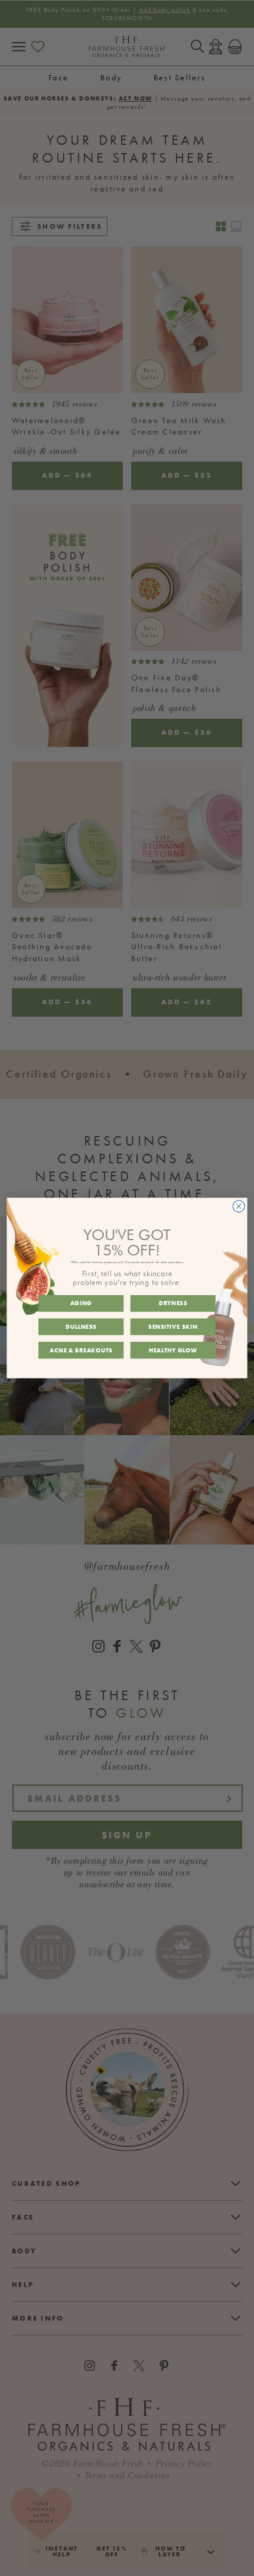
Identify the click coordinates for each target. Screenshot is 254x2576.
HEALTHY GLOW (173, 1350)
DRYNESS (173, 1303)
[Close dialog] (239, 1206)
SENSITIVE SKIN (173, 1327)
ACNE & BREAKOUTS (81, 1350)
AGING (81, 1303)
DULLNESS (81, 1327)
